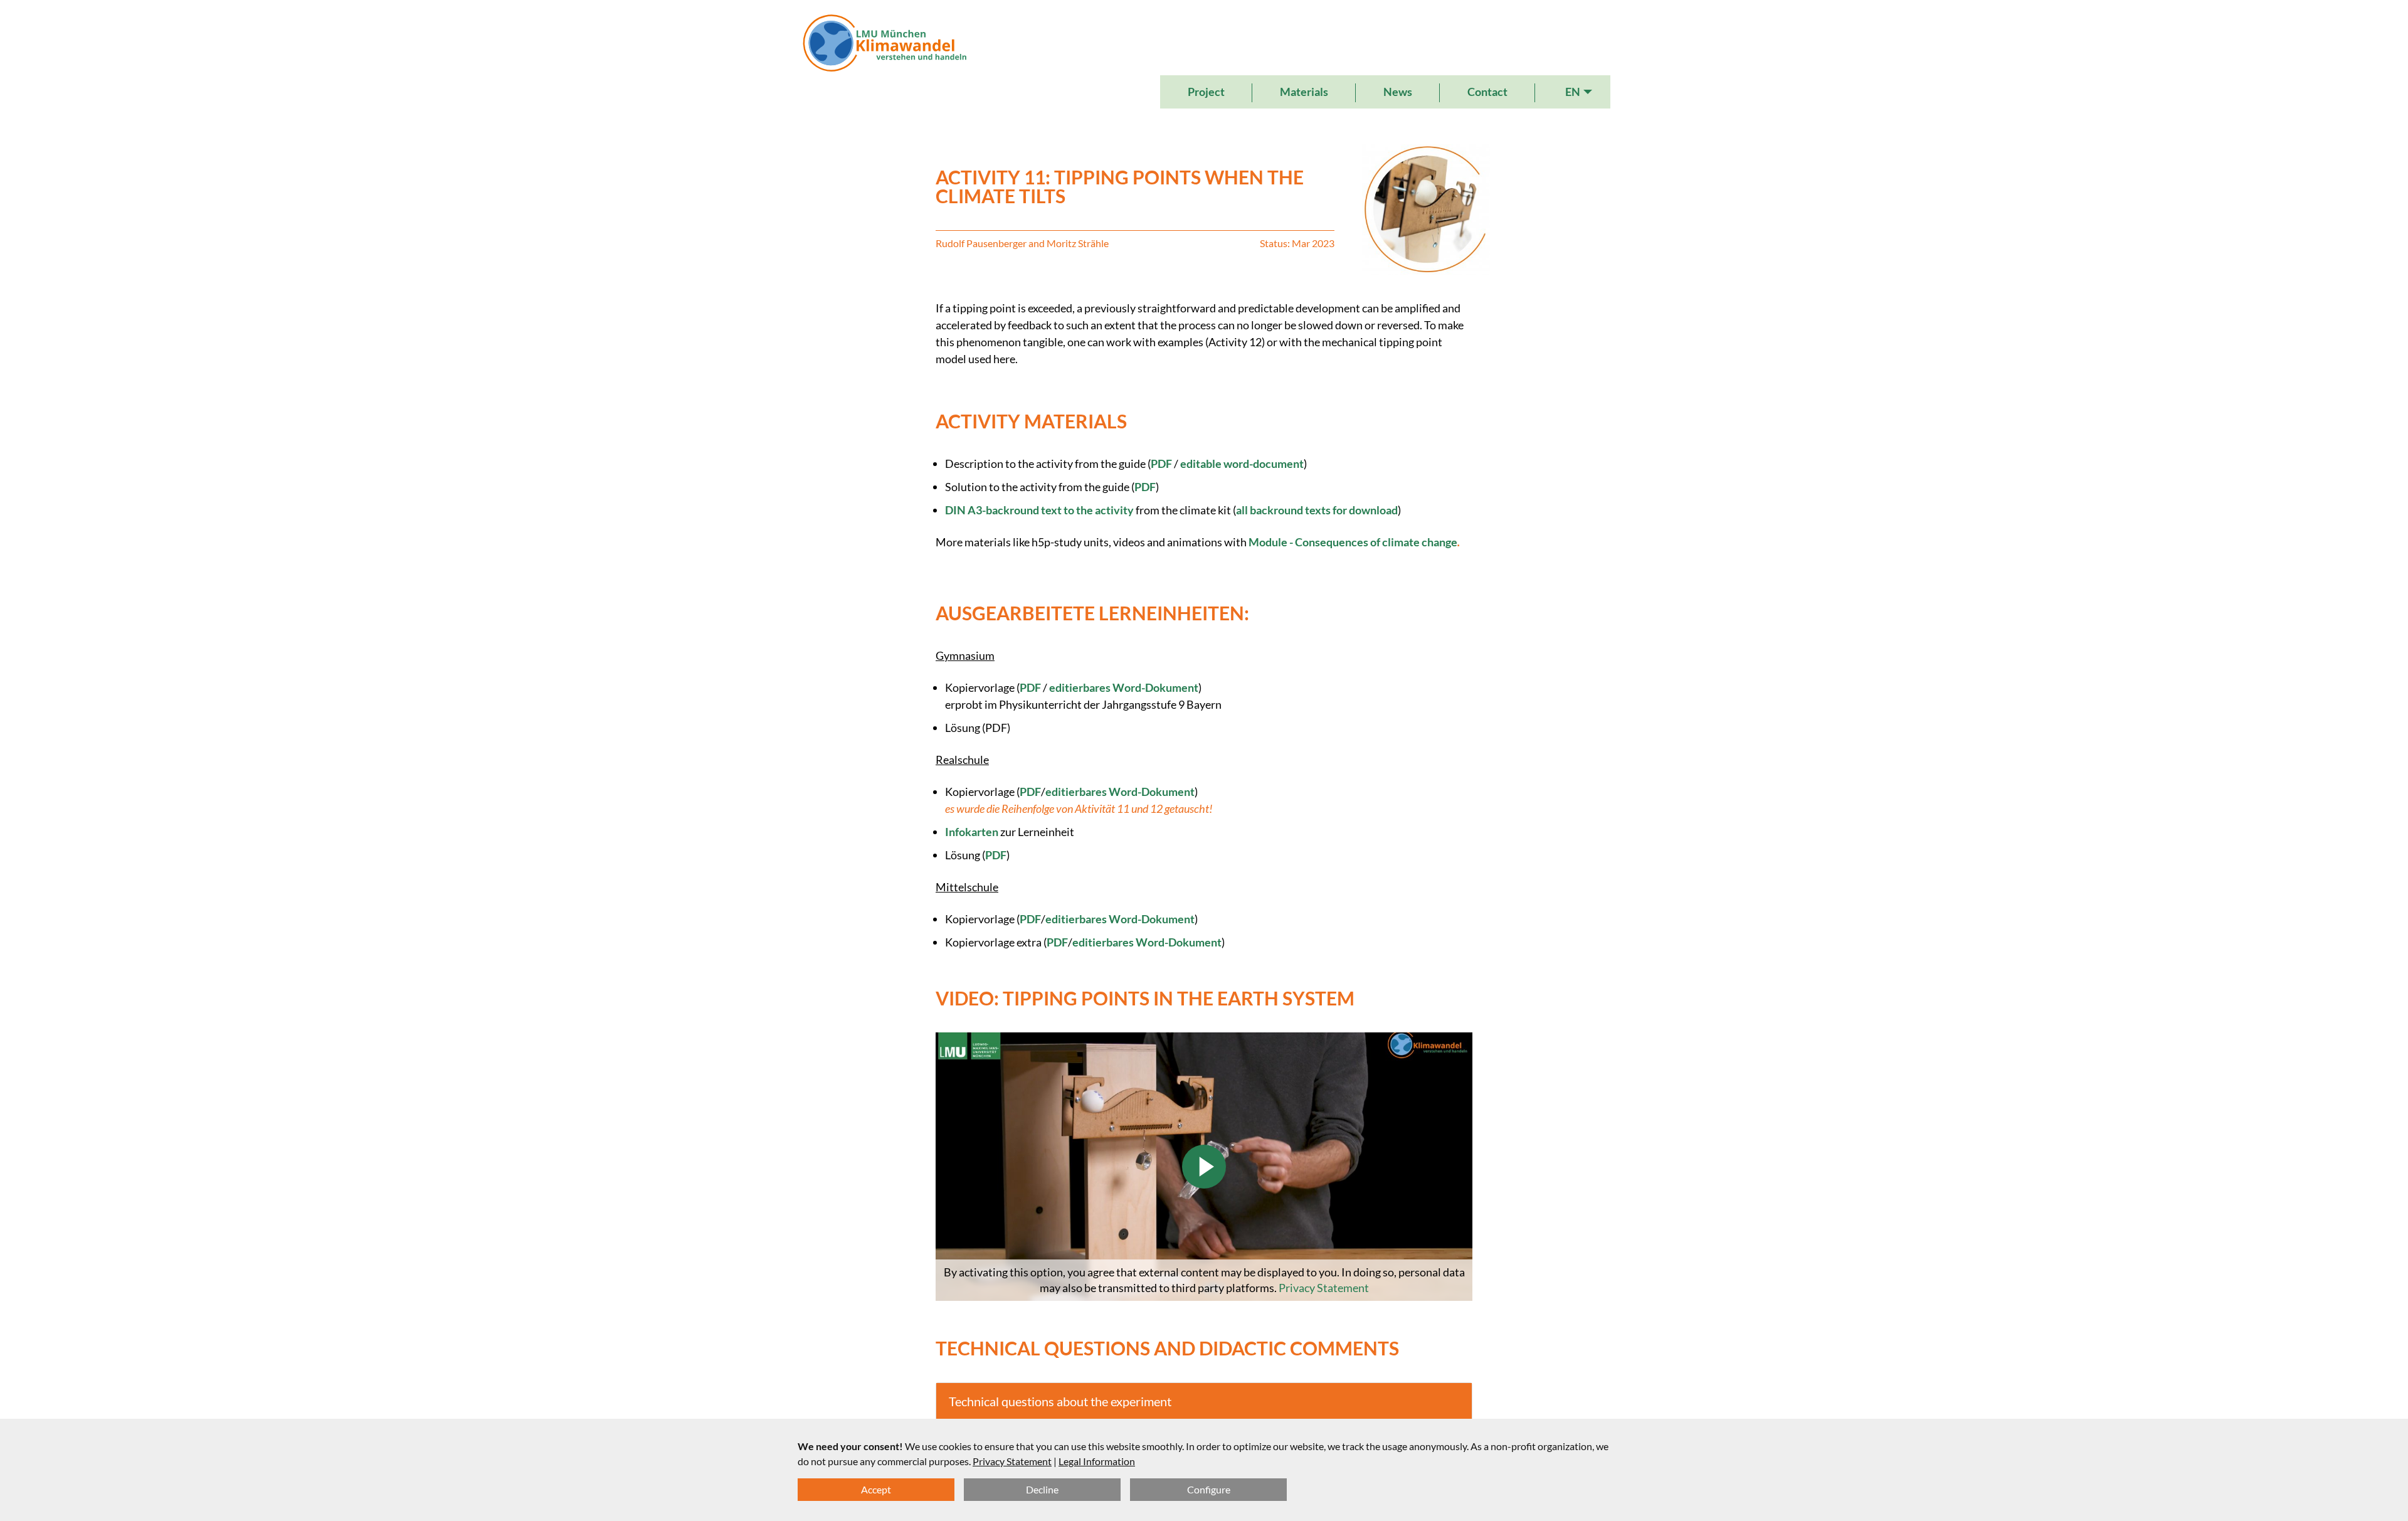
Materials (1304, 92)
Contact (1487, 92)
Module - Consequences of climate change (1353, 542)
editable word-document (1241, 464)
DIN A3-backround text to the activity (1039, 510)
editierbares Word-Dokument (1124, 687)
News (1398, 92)
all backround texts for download (1317, 510)
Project (1206, 92)
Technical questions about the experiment (1060, 1401)
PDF (1162, 464)
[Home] (885, 61)
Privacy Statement (1324, 1288)
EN (1573, 92)
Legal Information (1097, 1461)
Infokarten (972, 832)
